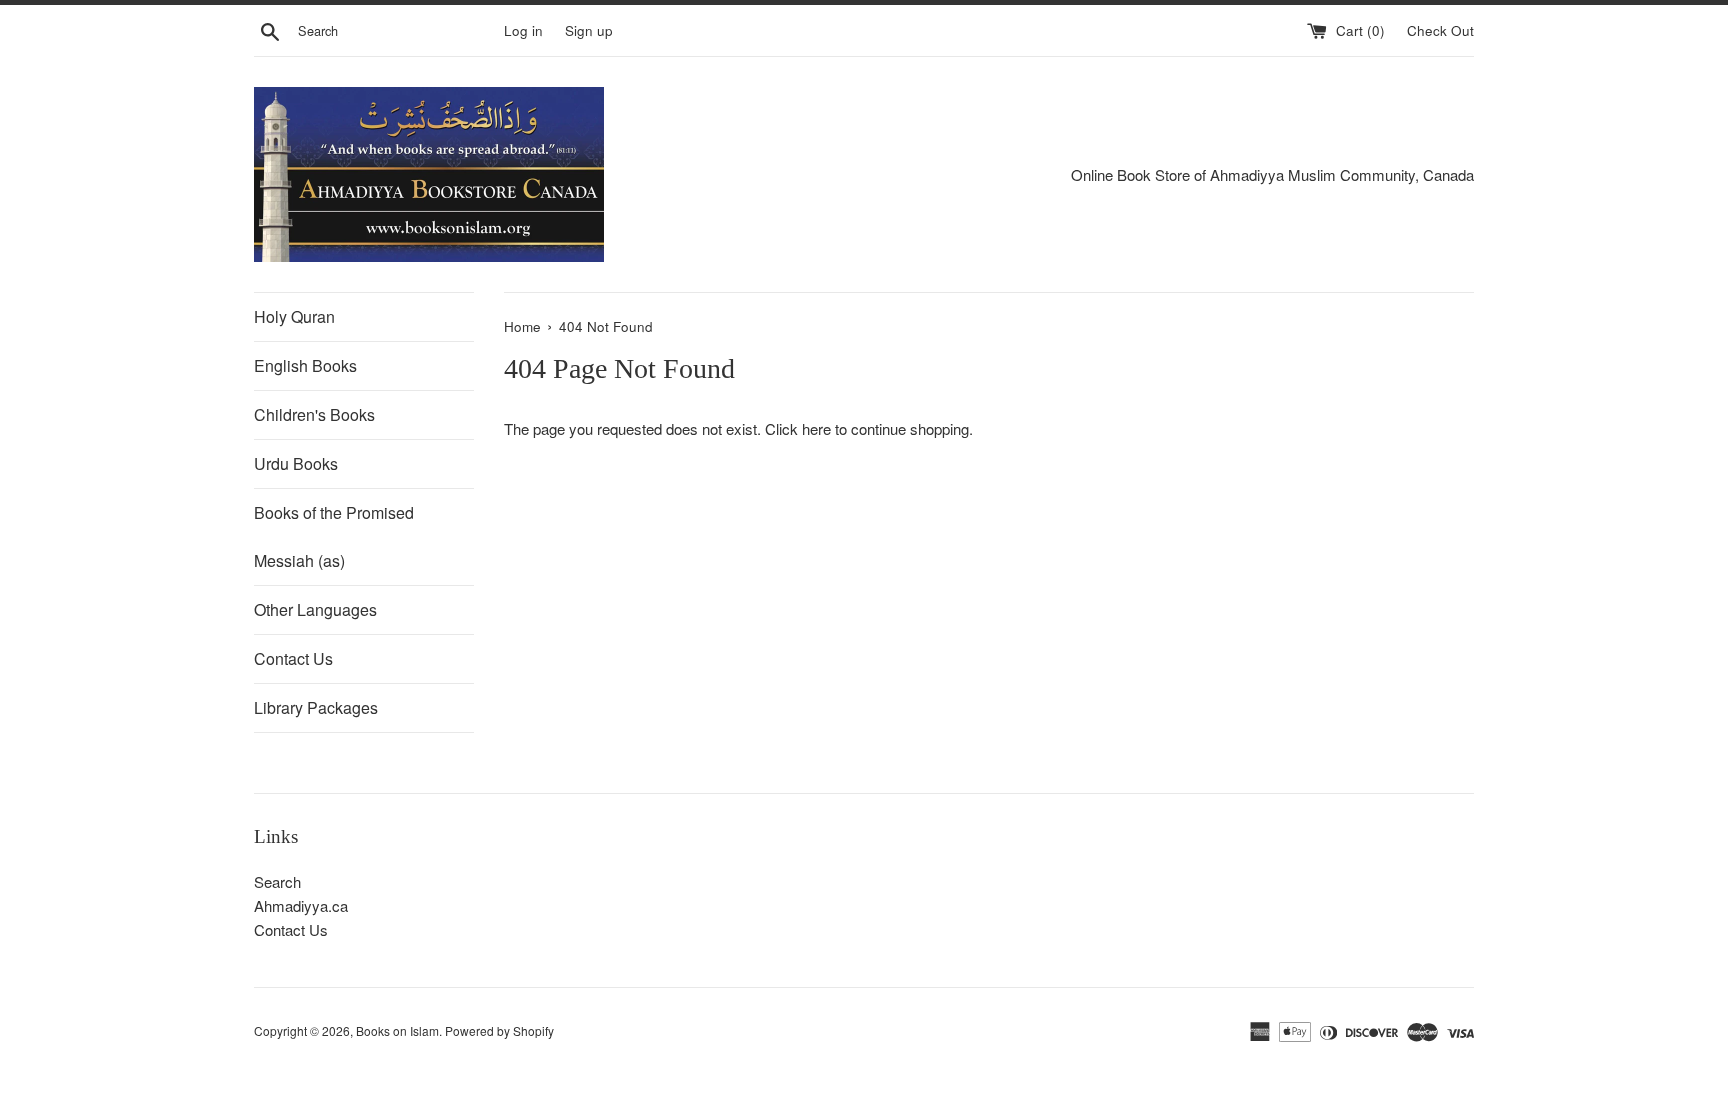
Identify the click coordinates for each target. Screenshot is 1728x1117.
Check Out (1440, 30)
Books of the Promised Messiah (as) (334, 536)
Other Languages (315, 609)
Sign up (589, 30)
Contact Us (293, 658)
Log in (523, 30)
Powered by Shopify (499, 1030)
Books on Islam (397, 1030)
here (816, 428)
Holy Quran (294, 316)
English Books (305, 365)
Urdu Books (296, 463)
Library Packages (316, 707)
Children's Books (314, 414)
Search (277, 881)
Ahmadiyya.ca (301, 905)
